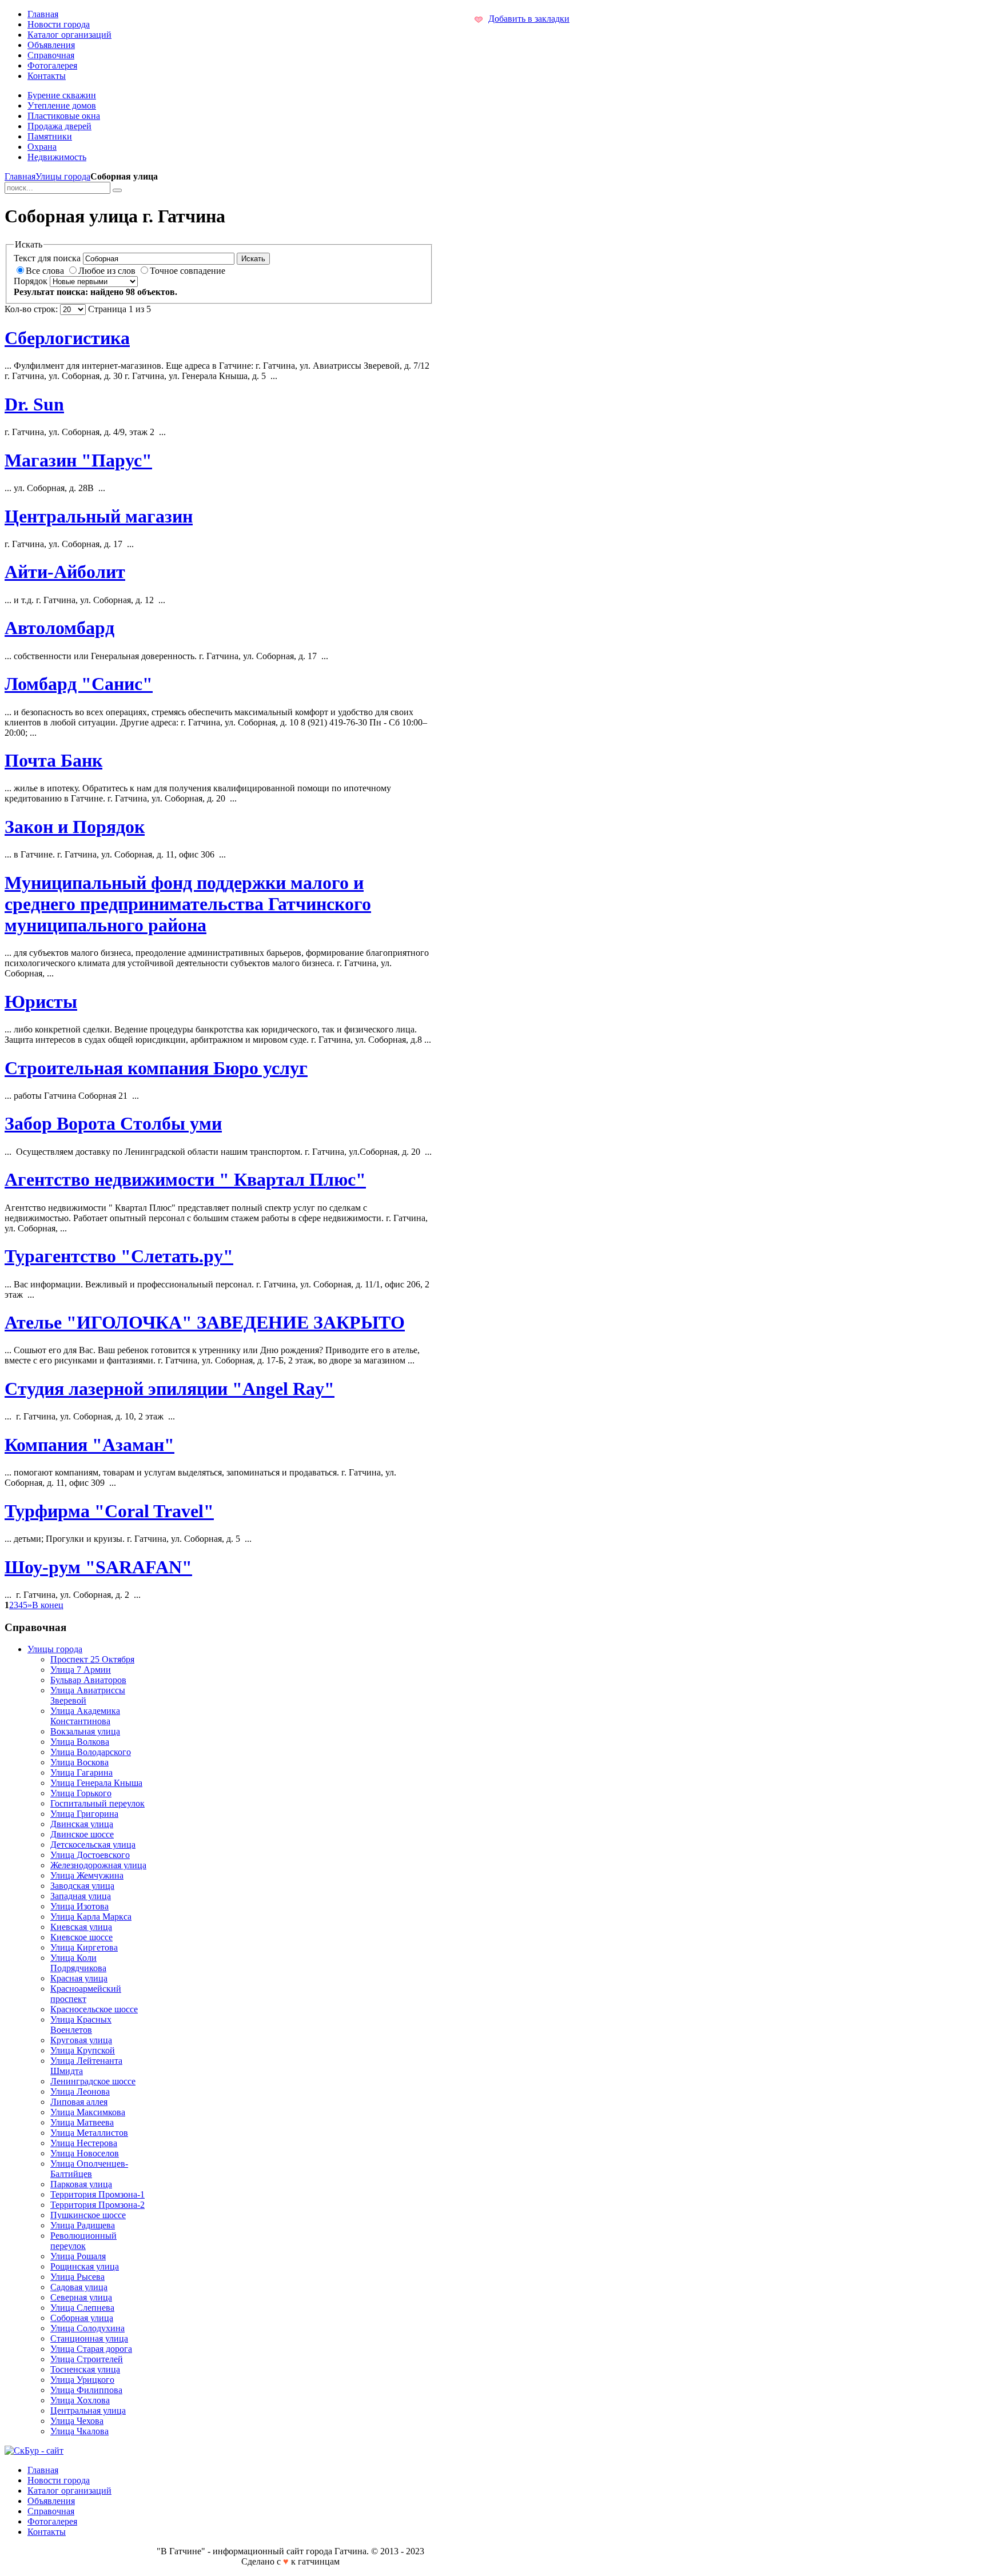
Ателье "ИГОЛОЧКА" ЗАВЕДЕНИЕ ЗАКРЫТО (205, 1322)
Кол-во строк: (31, 309)
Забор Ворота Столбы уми (113, 1123)
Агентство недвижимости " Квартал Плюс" (185, 1179)
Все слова (46, 271)
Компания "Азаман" (89, 1445)
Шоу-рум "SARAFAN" (98, 1567)
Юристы (41, 1002)
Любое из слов (108, 271)
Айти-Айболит (65, 572)
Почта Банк (53, 760)
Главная (20, 176)
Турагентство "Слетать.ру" (119, 1256)
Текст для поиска (47, 258)
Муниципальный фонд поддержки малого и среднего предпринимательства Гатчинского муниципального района (188, 904)
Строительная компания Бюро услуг (156, 1068)
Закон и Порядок (75, 827)
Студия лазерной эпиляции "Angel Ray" (170, 1389)
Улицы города (63, 176)
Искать (253, 259)
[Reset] (117, 190)
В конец (48, 1605)
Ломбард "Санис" (79, 684)
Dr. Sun (34, 404)
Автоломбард (59, 628)
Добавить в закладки (529, 19)
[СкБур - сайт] (34, 2451)
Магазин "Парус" (78, 460)
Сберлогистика (67, 338)
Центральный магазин (99, 516)
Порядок (31, 281)
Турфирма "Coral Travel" (109, 1511)
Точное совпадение (188, 271)
